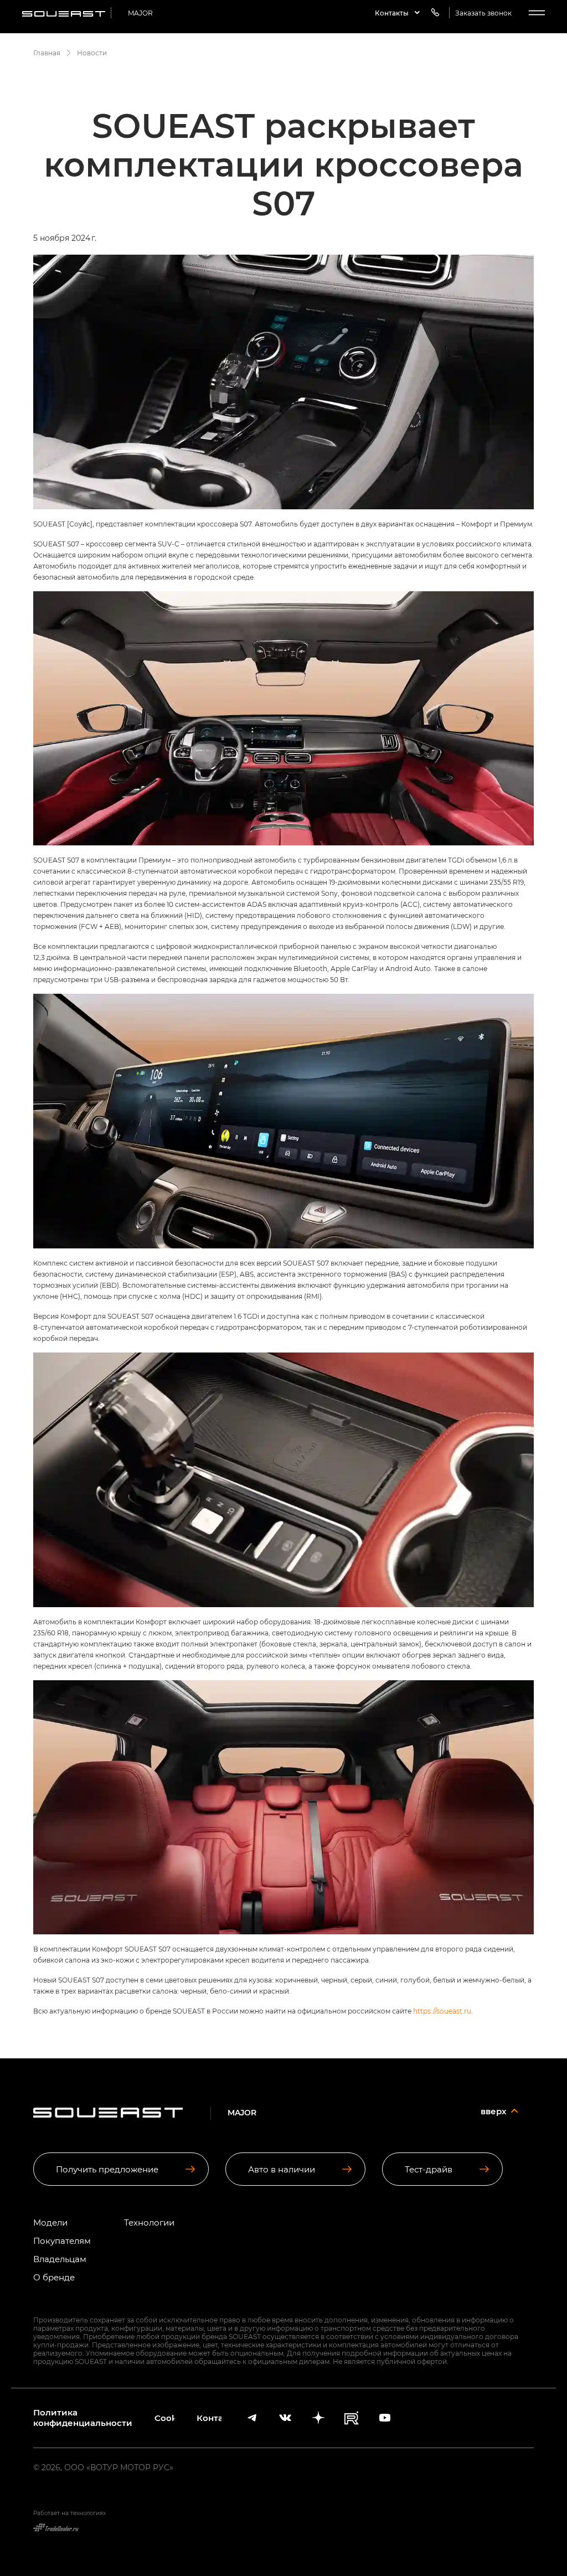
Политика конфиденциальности (83, 2418)
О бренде (54, 2277)
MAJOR (140, 13)
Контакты (209, 2418)
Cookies (164, 2418)
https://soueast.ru (442, 2011)
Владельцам (60, 2259)
